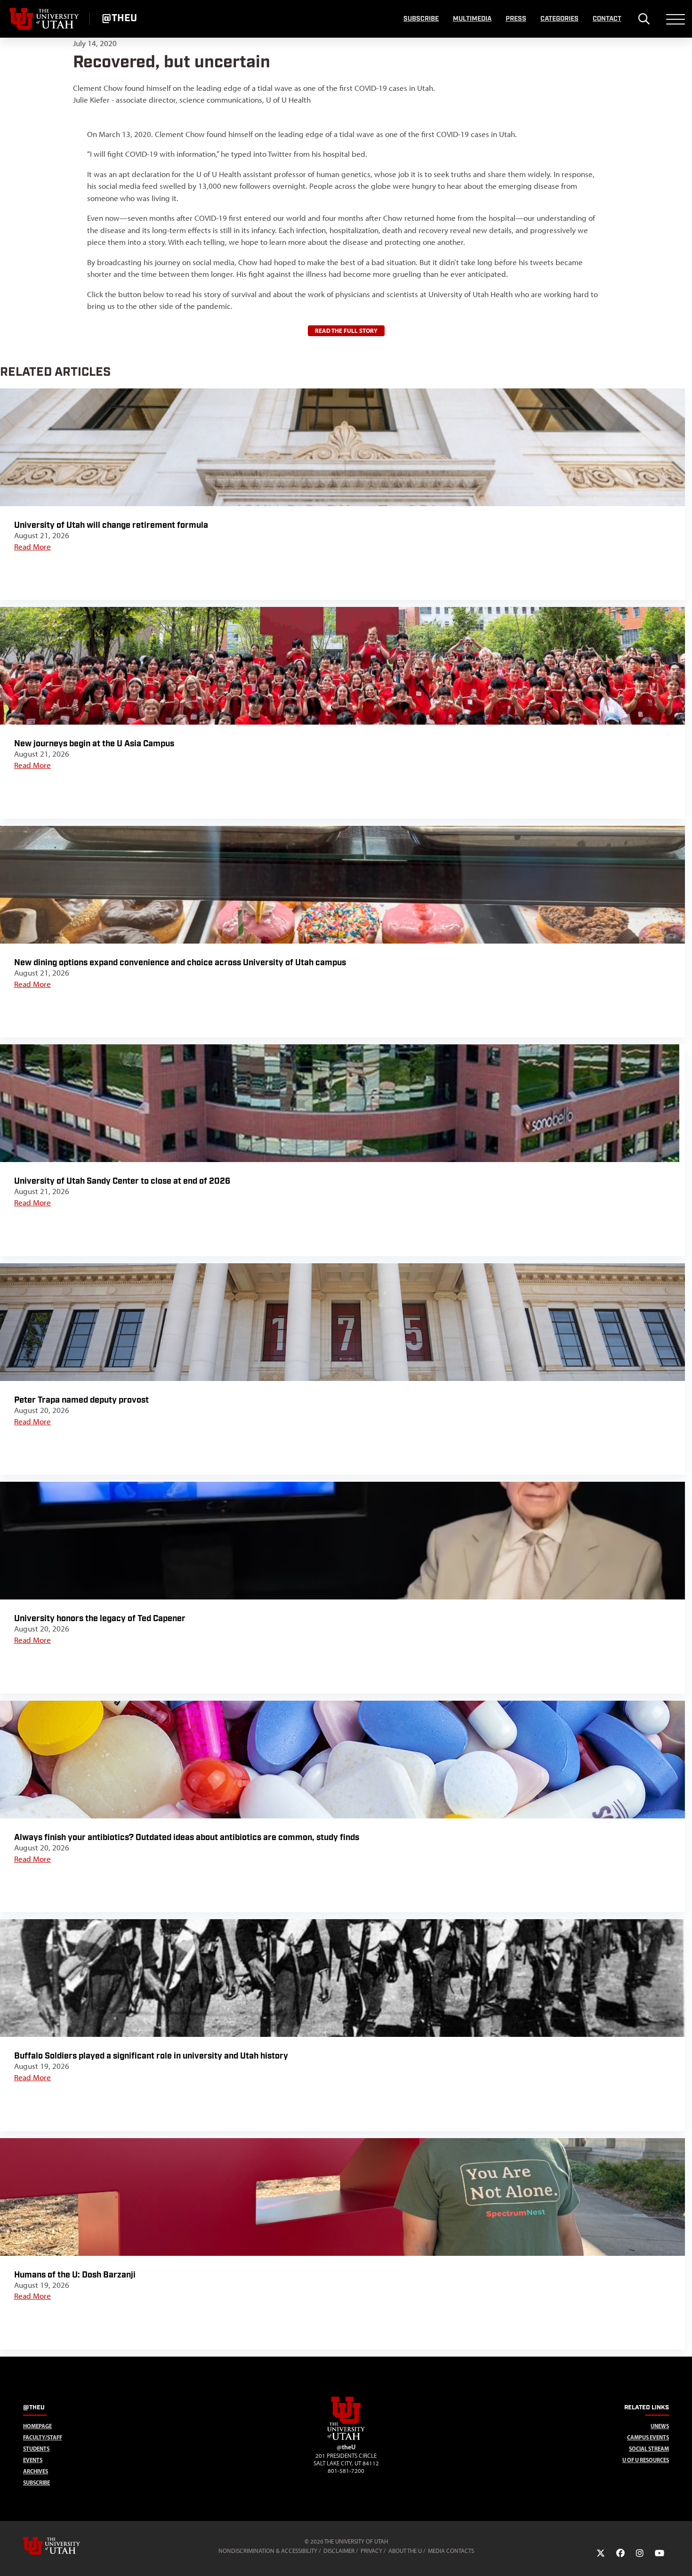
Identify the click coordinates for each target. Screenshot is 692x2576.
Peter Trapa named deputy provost (81, 1400)
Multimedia (472, 19)
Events (33, 2460)
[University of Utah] (65, 2546)
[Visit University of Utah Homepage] (45, 19)
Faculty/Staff (43, 2437)
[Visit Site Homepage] (346, 2438)
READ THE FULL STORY (346, 331)
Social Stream (649, 2449)
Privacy (371, 2551)
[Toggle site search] (644, 19)
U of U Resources (646, 2460)
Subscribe (421, 19)
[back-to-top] (681, 2557)
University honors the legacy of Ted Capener (100, 1619)
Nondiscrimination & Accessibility (268, 2551)
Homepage (37, 2426)
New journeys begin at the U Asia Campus (94, 744)
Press (516, 19)
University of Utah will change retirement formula (111, 525)
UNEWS (660, 2426)
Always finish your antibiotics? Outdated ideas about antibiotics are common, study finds (187, 1837)
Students (36, 2449)
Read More (32, 547)
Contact (607, 19)
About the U (405, 2551)
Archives (36, 2471)
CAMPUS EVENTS (648, 2437)
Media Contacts (451, 2551)
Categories (559, 19)
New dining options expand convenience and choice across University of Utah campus (180, 963)
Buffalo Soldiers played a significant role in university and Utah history (151, 2056)
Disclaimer (339, 2551)
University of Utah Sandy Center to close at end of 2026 (123, 1181)
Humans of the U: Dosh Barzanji (75, 2275)
